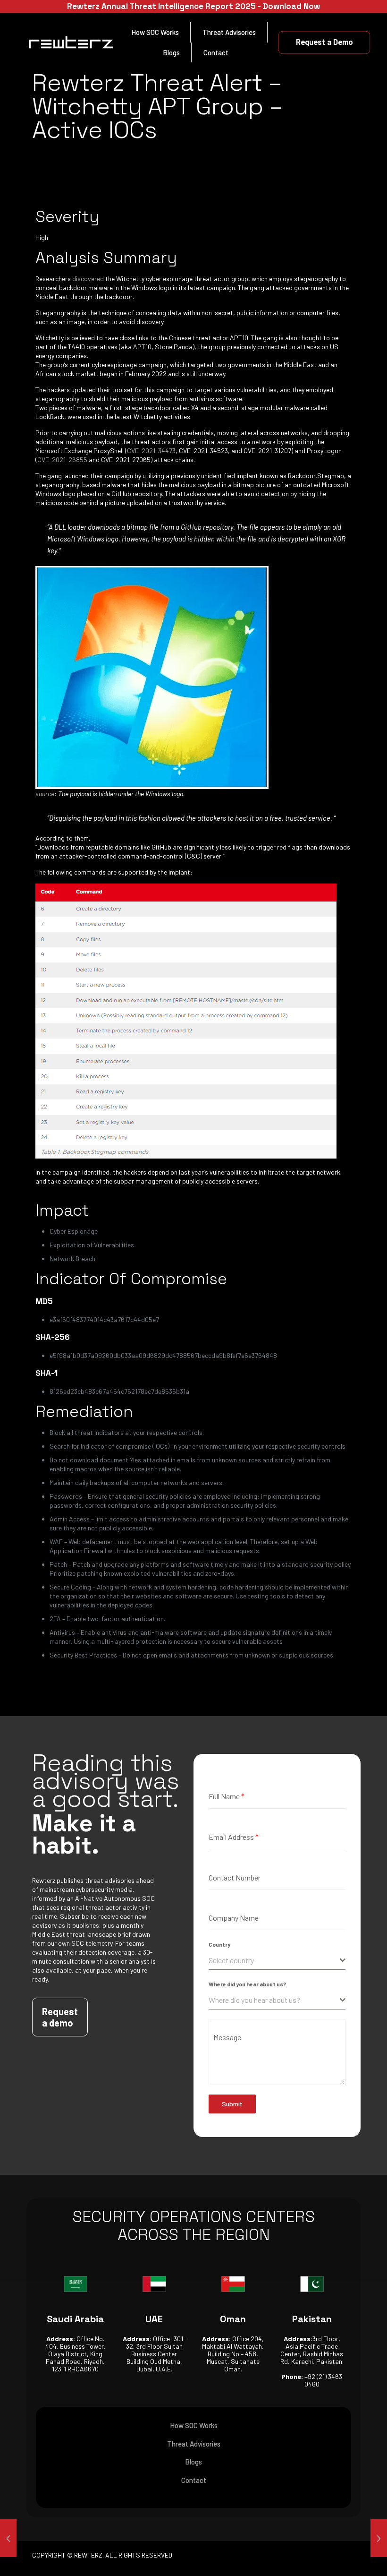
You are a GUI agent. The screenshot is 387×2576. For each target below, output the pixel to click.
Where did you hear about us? (247, 1984)
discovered (88, 279)
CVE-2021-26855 (62, 459)
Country (219, 1944)
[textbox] (274, 1960)
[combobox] (277, 1961)
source (45, 794)
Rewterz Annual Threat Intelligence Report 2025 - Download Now (193, 6)
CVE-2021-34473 (151, 451)
